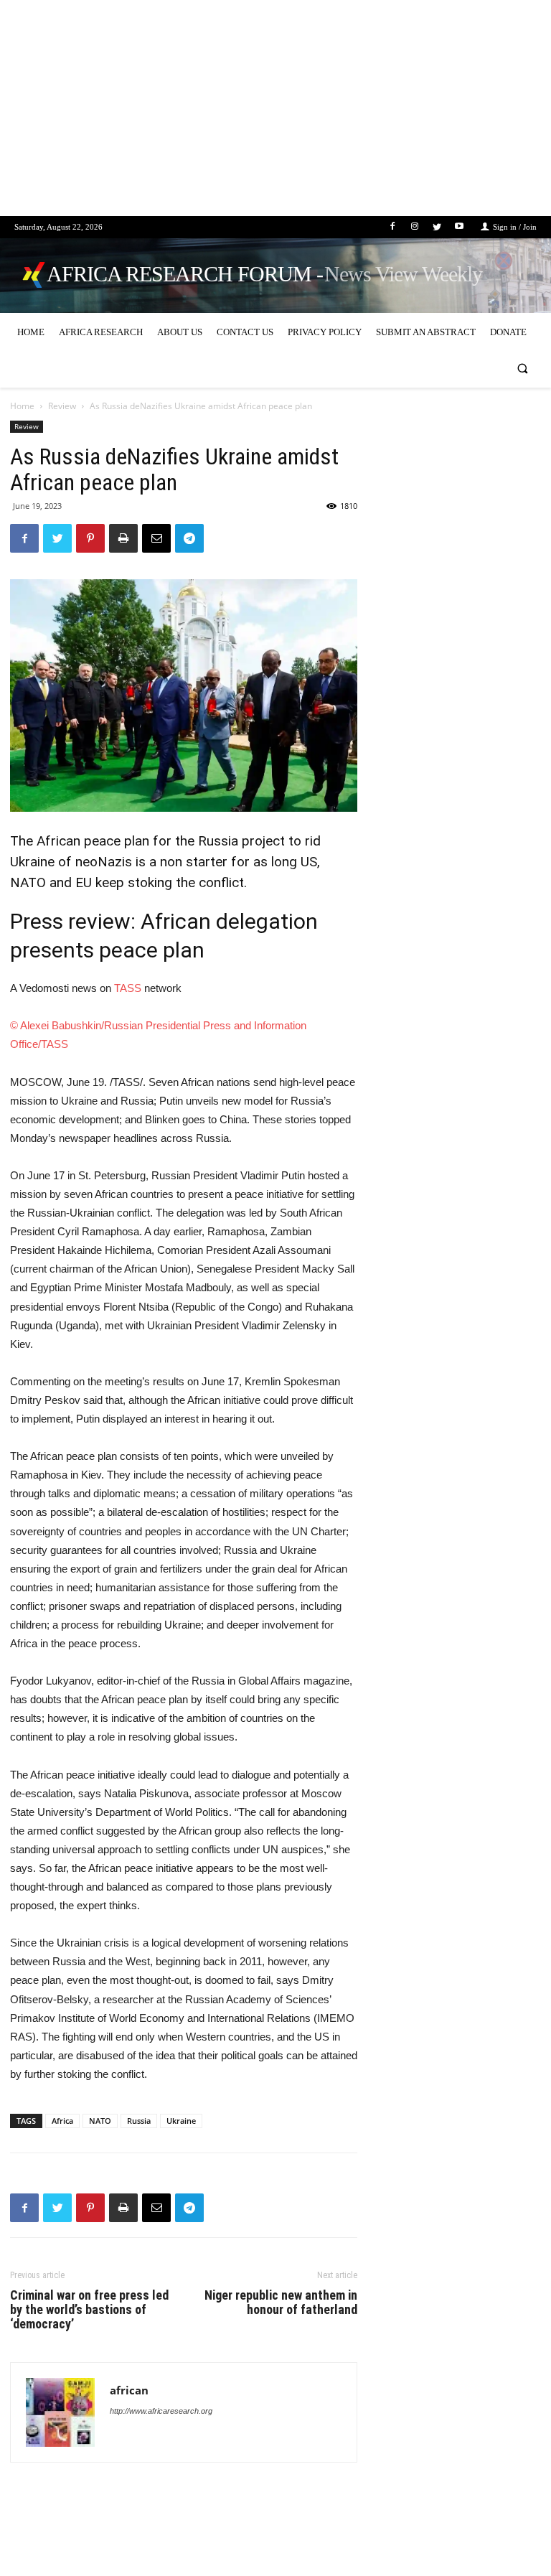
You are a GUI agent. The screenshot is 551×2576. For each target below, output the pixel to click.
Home (22, 406)
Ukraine (181, 2121)
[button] (523, 369)
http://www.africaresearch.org (161, 2411)
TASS (128, 988)
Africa (62, 2121)
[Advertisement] (275, 116)
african (129, 2390)
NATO (100, 2121)
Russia (139, 2121)
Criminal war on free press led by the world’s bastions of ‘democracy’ (89, 2310)
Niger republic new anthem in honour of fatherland (281, 2303)
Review (62, 406)
